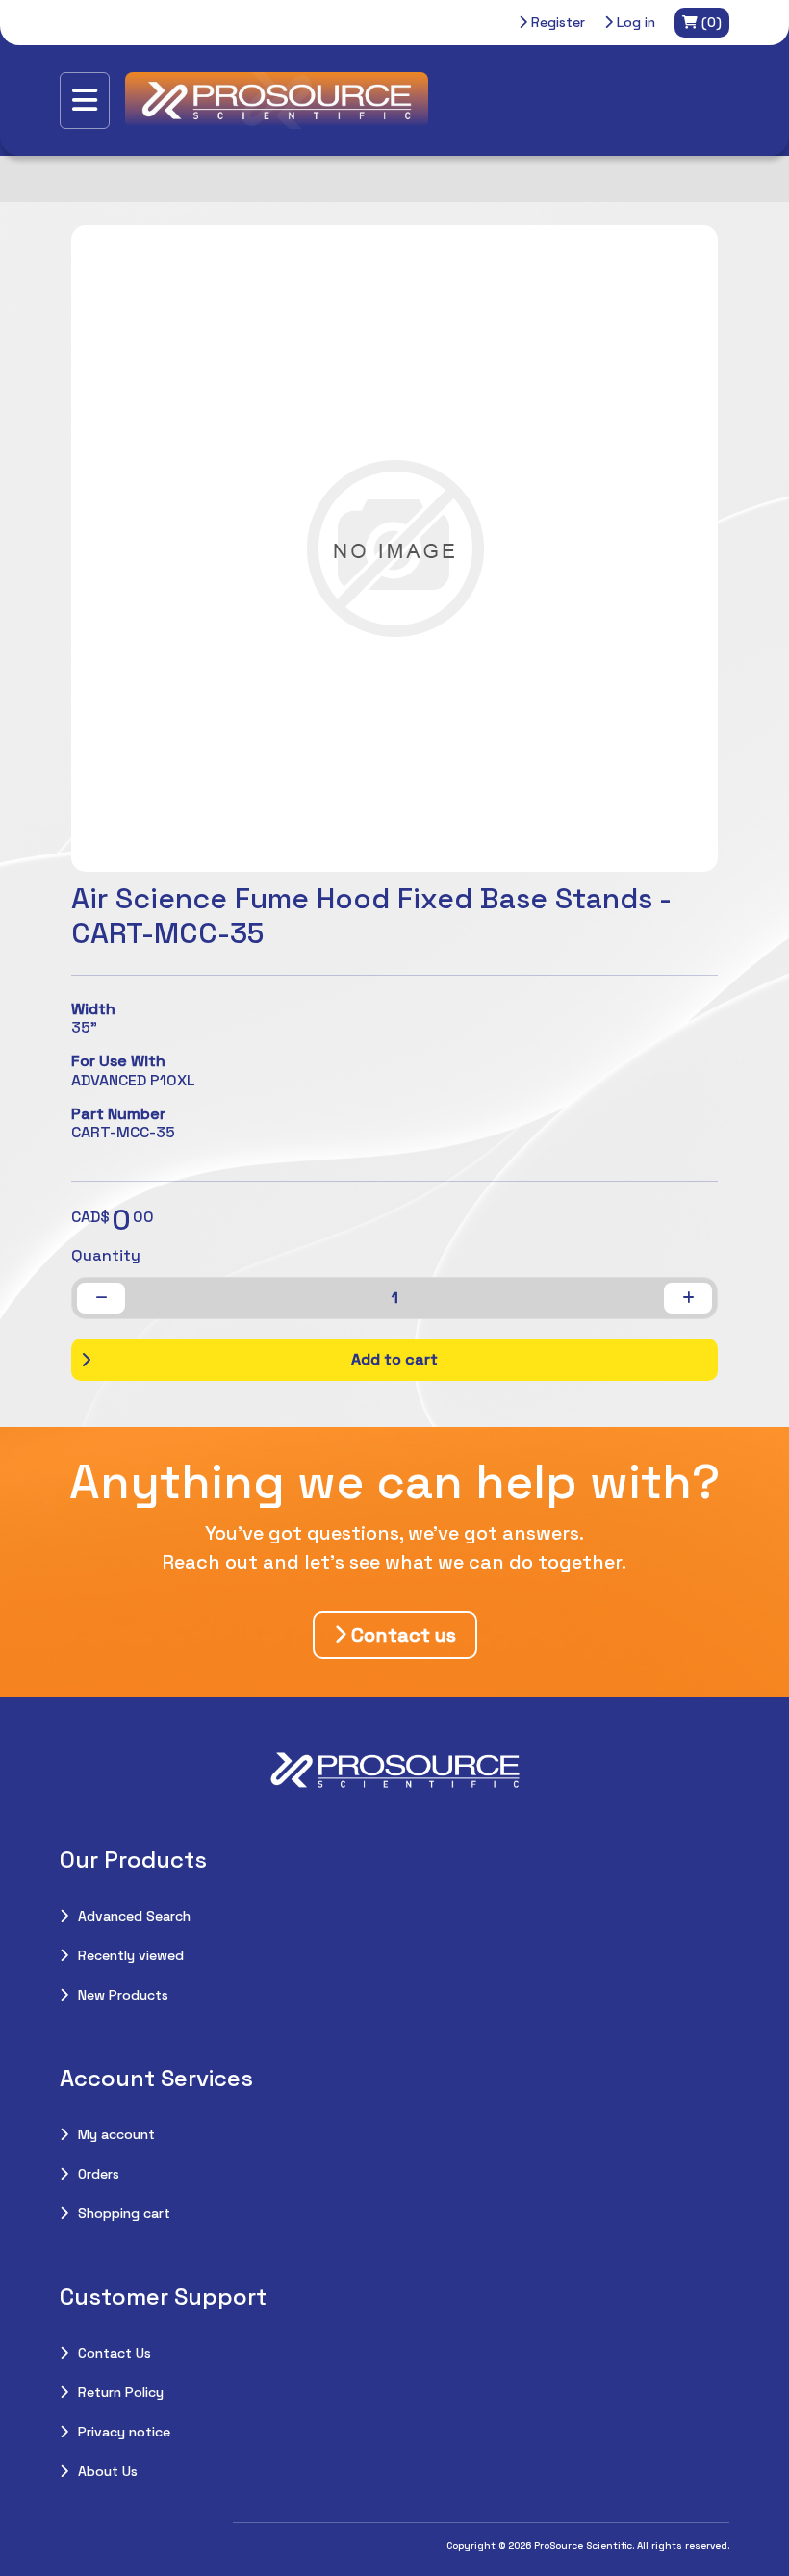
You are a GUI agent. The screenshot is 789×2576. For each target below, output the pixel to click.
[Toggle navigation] (85, 101)
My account (116, 2134)
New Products (123, 1995)
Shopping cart (124, 2213)
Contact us (401, 1635)
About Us (108, 2471)
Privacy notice (124, 2432)
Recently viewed (131, 1955)
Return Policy (121, 2392)
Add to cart (394, 1359)
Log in (634, 22)
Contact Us (115, 2353)
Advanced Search (134, 1916)
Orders (99, 2174)
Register (556, 22)
